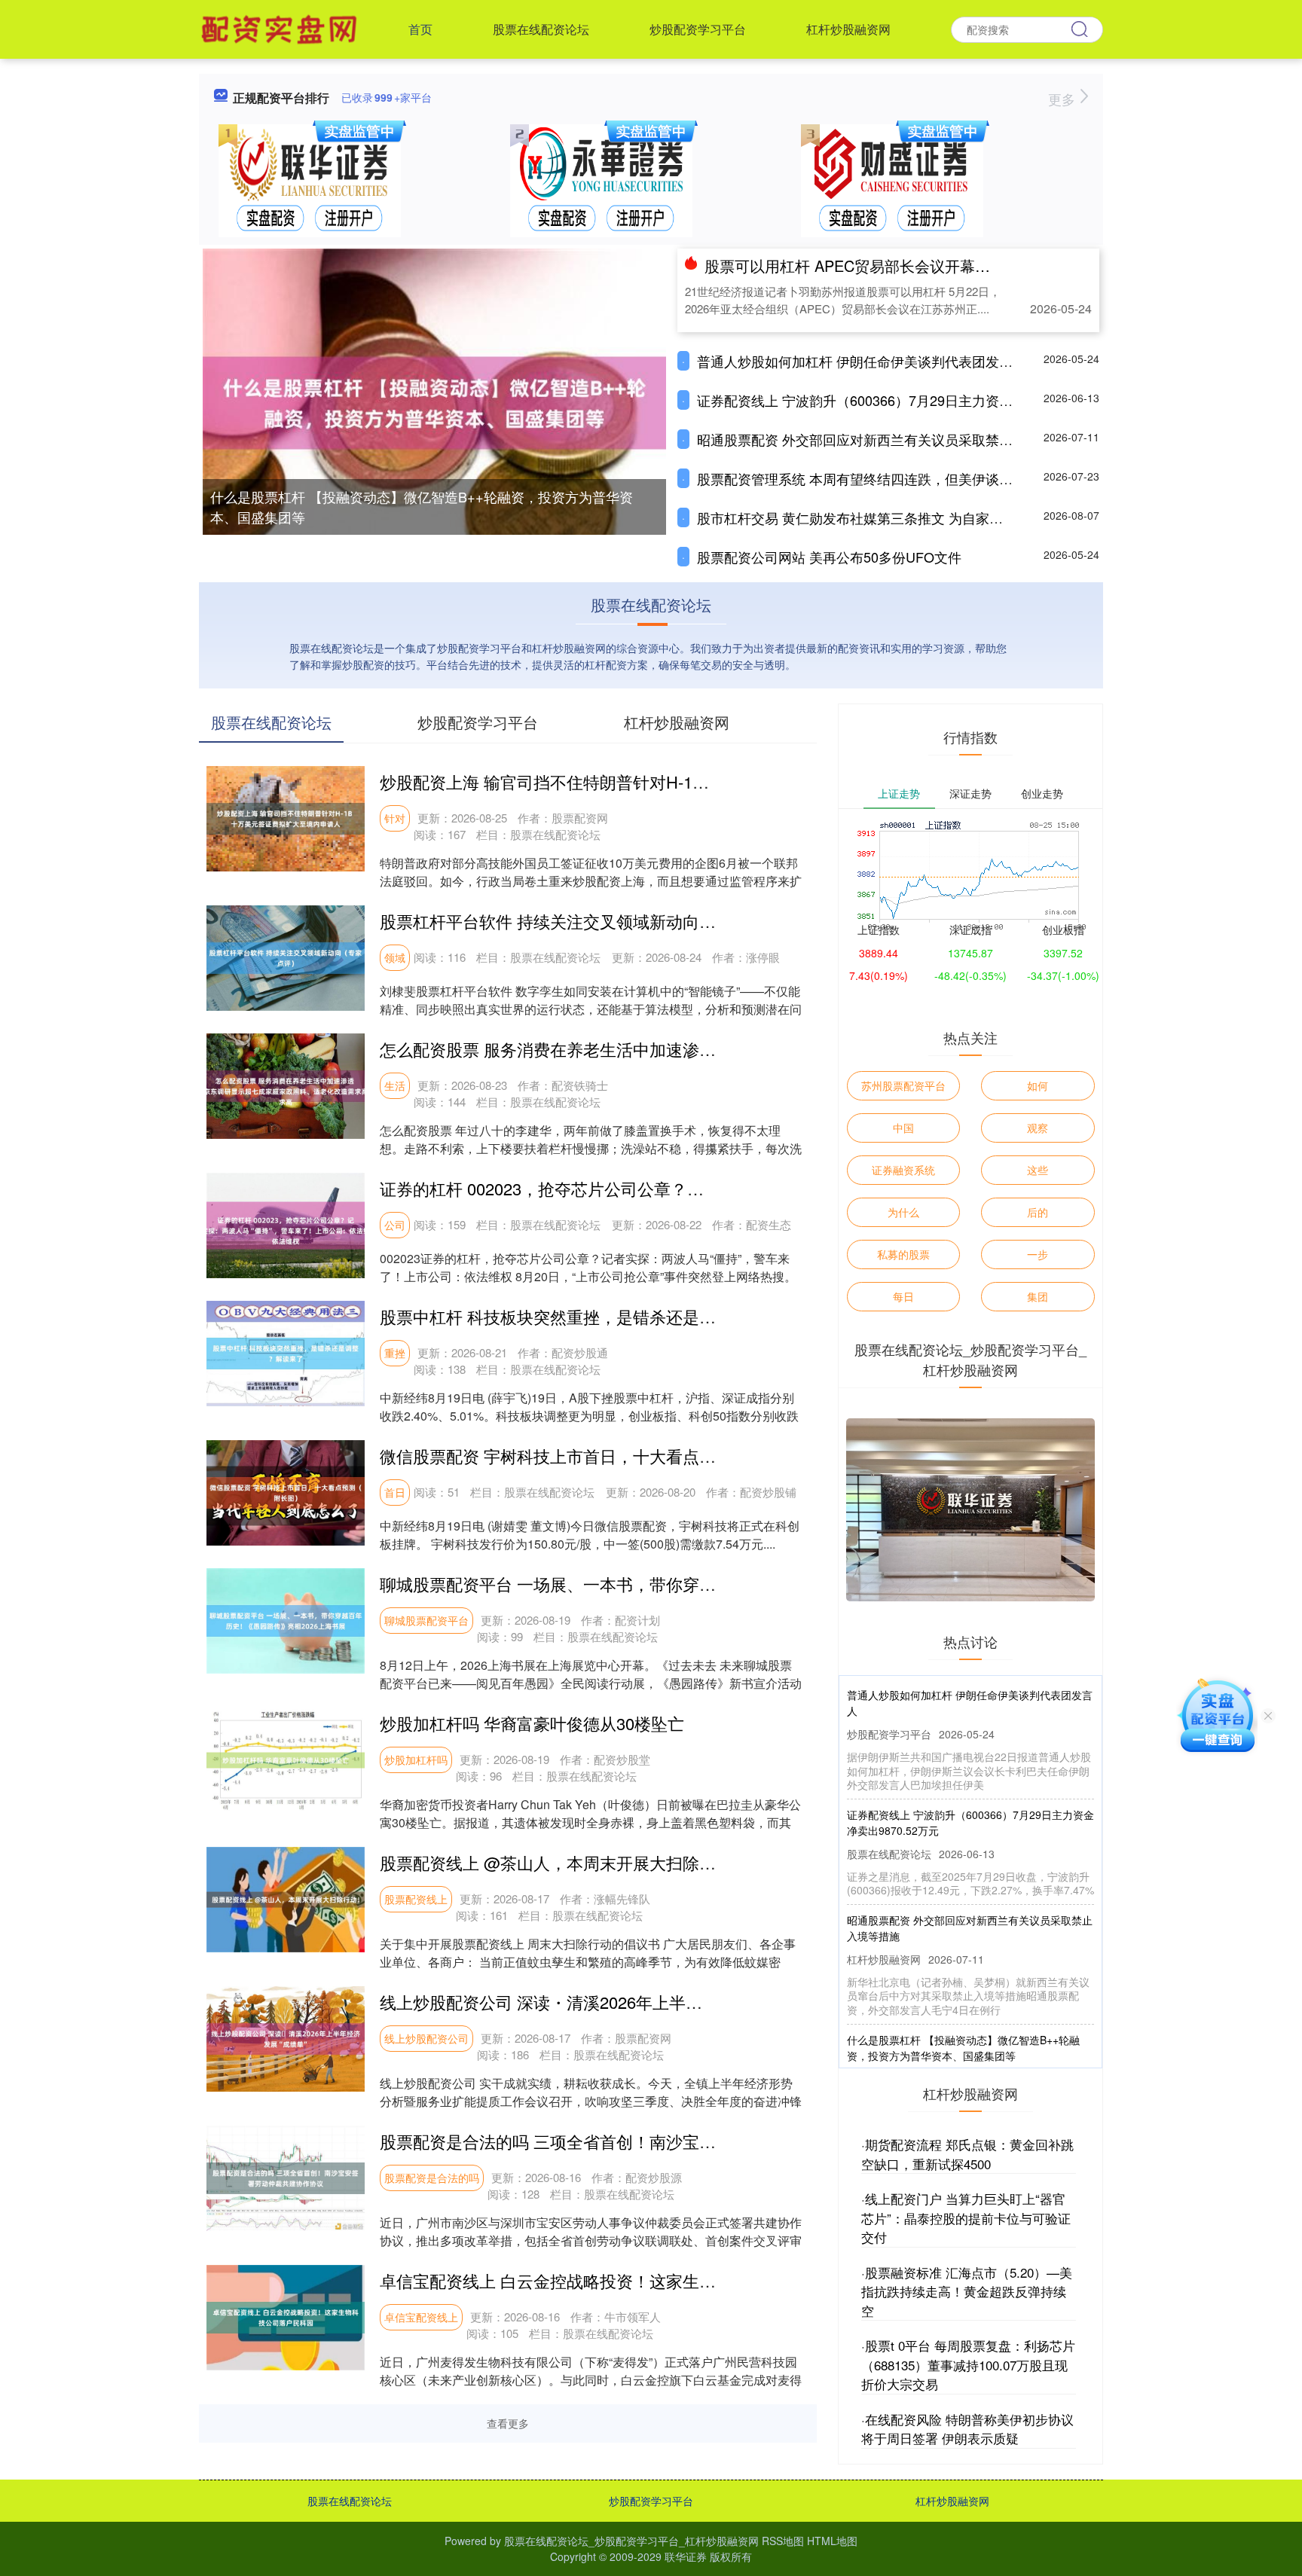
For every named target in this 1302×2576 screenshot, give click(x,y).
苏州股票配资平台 (903, 1085)
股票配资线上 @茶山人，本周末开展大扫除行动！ (564, 1862)
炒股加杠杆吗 (416, 1760)
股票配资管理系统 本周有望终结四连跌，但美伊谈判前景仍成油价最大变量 (923, 478)
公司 (395, 1225)
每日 (903, 1296)
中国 (903, 1128)
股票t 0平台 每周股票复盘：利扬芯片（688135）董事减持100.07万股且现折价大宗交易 (968, 2364)
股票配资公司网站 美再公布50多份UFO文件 (829, 557)
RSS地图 (783, 2541)
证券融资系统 (903, 1170)
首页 (420, 29)
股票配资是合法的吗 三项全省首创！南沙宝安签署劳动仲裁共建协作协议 (647, 2141)
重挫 (395, 1353)
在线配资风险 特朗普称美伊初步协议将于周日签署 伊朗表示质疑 (967, 2429)
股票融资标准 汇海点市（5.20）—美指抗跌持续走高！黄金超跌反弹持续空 (967, 2291)
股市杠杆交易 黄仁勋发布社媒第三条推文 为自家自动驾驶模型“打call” (905, 517)
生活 (395, 1085)
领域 (395, 957)
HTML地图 (832, 2541)
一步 (1038, 1254)
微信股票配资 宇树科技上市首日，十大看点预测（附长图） (598, 1456)
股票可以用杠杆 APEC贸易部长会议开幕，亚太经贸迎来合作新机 (923, 266)
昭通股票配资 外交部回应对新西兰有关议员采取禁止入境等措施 (889, 439)
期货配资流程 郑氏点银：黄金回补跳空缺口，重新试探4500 (967, 2154)
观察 (1038, 1128)
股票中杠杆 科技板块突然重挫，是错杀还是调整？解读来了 (598, 1316)
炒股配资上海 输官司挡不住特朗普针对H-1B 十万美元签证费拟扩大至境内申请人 (677, 781)
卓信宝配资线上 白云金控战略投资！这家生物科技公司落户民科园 (622, 2280)
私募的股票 (903, 1254)
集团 (1038, 1296)
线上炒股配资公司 (426, 2038)
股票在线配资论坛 (541, 29)
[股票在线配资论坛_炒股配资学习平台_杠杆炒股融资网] (281, 28)
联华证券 (686, 2556)
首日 (395, 1492)
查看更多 (508, 2423)
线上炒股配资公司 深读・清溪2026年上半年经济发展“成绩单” (604, 2002)
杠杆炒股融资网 (848, 29)
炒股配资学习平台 (698, 29)
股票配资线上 (416, 1899)
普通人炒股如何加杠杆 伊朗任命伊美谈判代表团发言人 (862, 361)
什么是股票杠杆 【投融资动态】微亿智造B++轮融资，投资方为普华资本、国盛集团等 (422, 507)
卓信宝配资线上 (421, 2317)
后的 (1038, 1212)
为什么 (903, 1212)
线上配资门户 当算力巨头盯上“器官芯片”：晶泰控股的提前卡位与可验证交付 (966, 2217)
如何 (1038, 1085)
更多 (1064, 99)
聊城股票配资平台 (426, 1620)
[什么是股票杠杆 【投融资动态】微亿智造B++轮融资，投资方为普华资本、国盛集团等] (434, 401)
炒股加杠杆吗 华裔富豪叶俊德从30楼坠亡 (532, 1723)
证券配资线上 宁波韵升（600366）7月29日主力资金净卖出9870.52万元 (913, 400)
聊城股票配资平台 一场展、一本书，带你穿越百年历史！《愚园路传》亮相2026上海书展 (707, 1584)
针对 (395, 818)
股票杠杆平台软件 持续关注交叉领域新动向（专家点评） (589, 921)
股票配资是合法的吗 (432, 2178)
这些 (1038, 1170)
